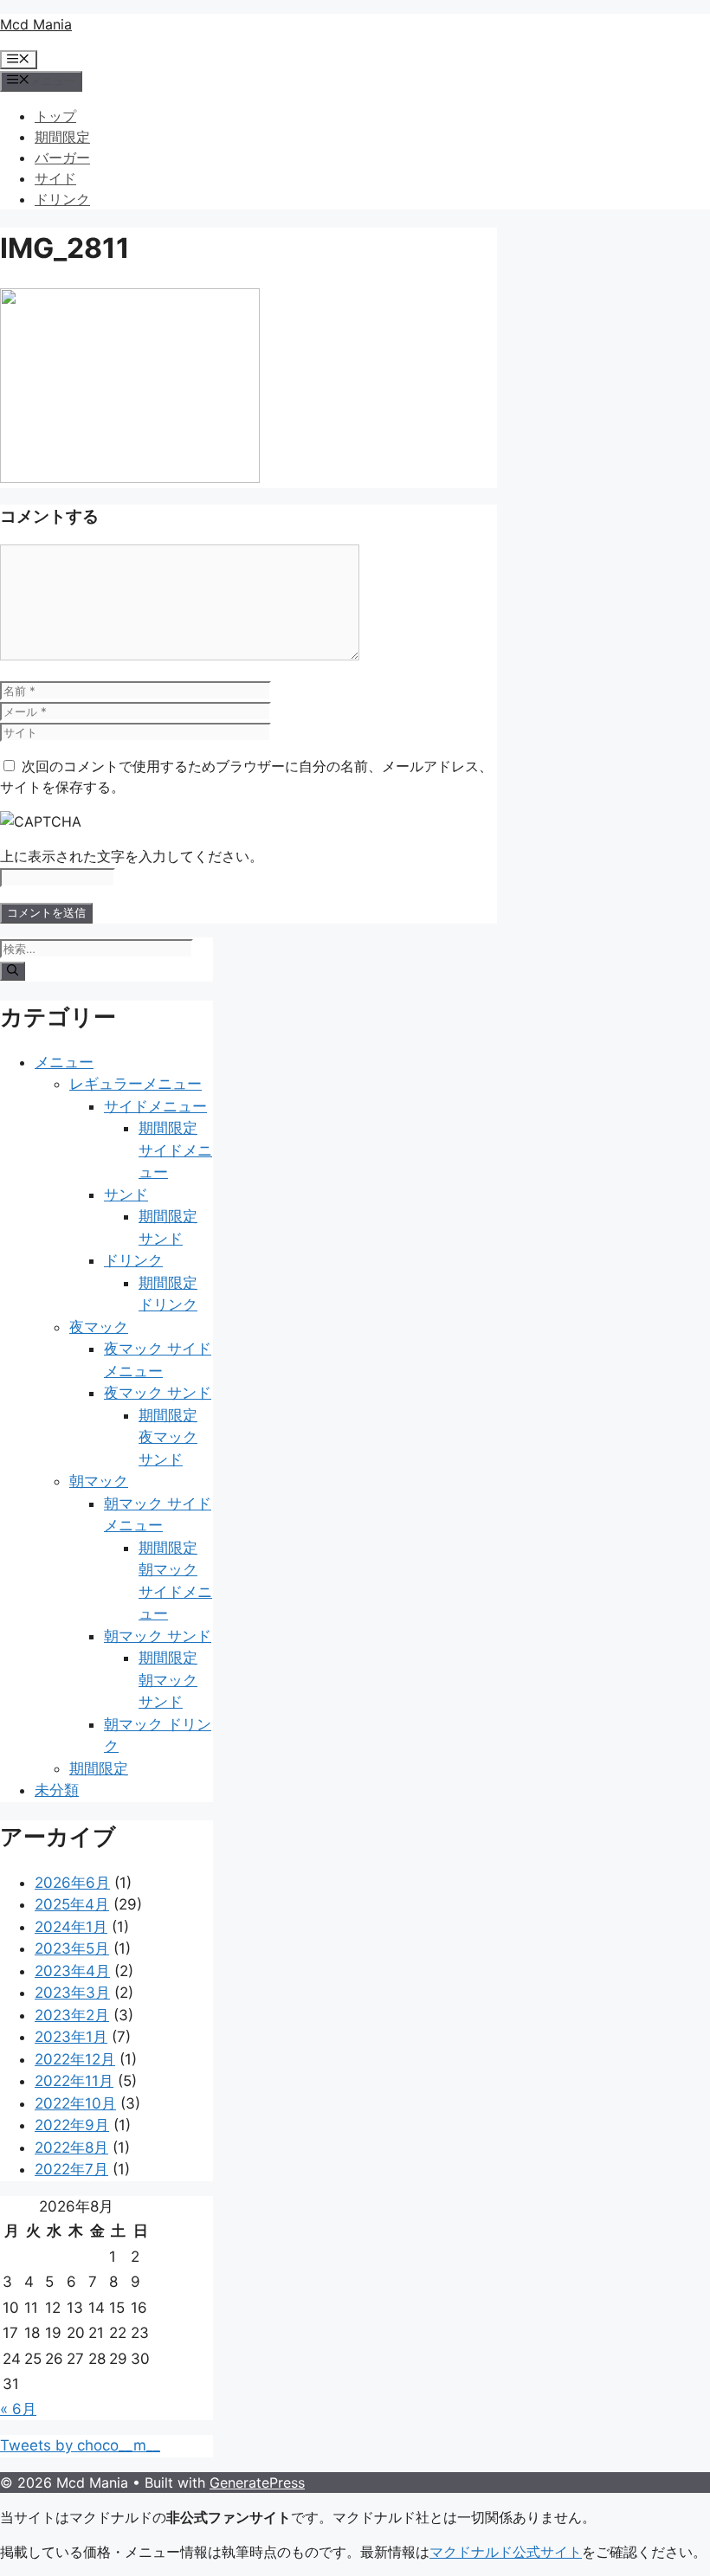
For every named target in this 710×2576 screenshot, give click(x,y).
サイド (55, 178)
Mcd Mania (36, 24)
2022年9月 (72, 2125)
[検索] (13, 971)
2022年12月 (75, 2059)
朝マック (99, 1481)
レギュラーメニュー (136, 1084)
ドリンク (62, 199)
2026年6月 (72, 1883)
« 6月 (18, 2409)
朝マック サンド (158, 1636)
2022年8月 (71, 2148)
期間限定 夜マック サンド (168, 1437)
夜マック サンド (158, 1393)
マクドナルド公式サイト (506, 2552)
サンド (126, 1195)
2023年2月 (72, 2015)
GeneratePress (257, 2483)
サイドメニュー (155, 1106)
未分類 (57, 1790)
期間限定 (62, 137)
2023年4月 (72, 1971)
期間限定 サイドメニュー (175, 1150)
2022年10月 (75, 2103)
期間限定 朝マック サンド (168, 1680)
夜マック (99, 1327)
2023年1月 (71, 2037)
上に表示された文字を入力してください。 (132, 856)
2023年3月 (72, 1993)
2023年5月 (72, 1948)
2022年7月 (71, 2169)
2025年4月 (72, 1904)
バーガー (62, 158)
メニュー (64, 1062)
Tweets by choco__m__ (80, 2445)
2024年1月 (71, 1927)
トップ (55, 116)
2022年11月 (74, 2081)
